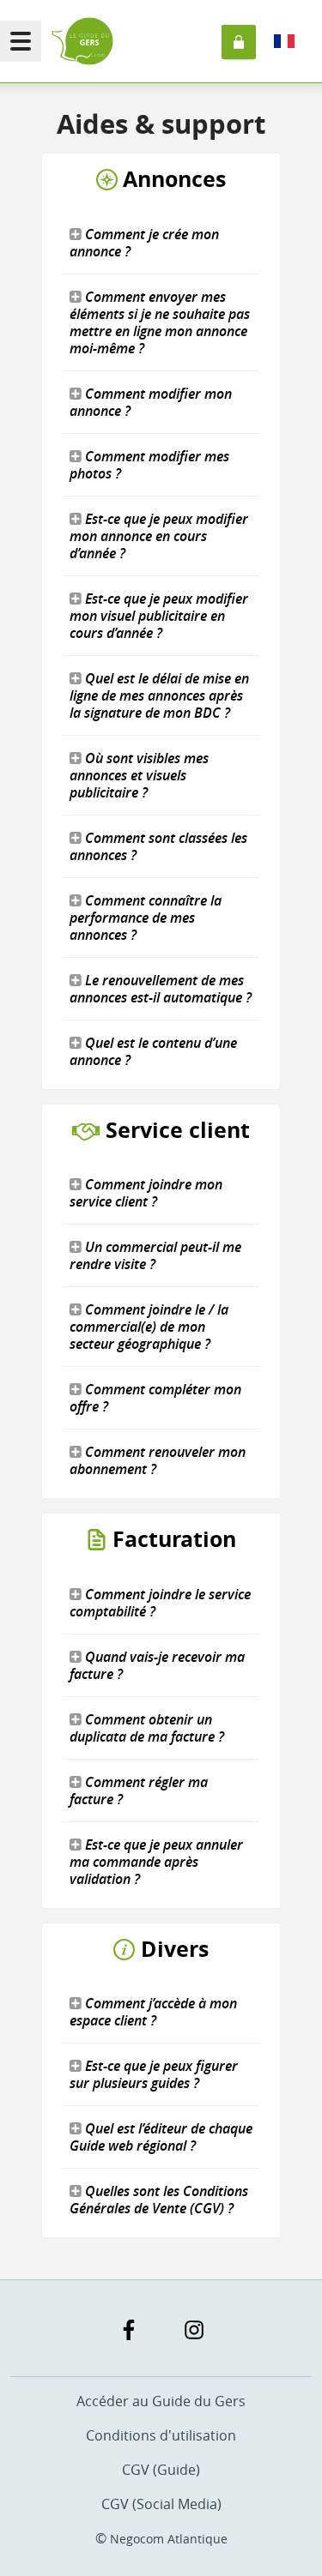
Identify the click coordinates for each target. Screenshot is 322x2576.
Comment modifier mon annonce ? (151, 402)
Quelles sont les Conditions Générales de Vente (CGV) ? (159, 2200)
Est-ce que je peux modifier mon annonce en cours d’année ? (159, 536)
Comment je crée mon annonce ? (144, 243)
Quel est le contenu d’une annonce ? (153, 1051)
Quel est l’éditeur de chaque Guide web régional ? (161, 2137)
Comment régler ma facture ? (139, 1791)
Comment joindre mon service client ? (146, 1193)
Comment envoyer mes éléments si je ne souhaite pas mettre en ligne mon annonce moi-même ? (160, 322)
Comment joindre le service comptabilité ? (160, 1603)
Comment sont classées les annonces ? (158, 846)
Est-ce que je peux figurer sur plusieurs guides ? (154, 2074)
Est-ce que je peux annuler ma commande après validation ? (156, 1862)
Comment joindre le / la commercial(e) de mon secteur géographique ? (149, 1327)
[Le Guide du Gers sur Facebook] (129, 2330)
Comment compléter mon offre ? (155, 1398)
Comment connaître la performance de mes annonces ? (146, 918)
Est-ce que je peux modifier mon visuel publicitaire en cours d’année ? (159, 616)
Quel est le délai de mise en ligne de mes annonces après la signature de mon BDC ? (159, 695)
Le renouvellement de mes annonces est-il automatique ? (161, 989)
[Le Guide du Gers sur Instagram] (194, 2330)
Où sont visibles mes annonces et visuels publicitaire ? (139, 775)
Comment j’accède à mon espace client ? (153, 2012)
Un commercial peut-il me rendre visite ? (155, 1255)
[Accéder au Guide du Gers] (82, 41)
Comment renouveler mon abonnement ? (158, 1460)
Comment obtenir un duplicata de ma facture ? (147, 1728)
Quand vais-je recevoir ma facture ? (157, 1665)
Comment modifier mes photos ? (149, 465)
